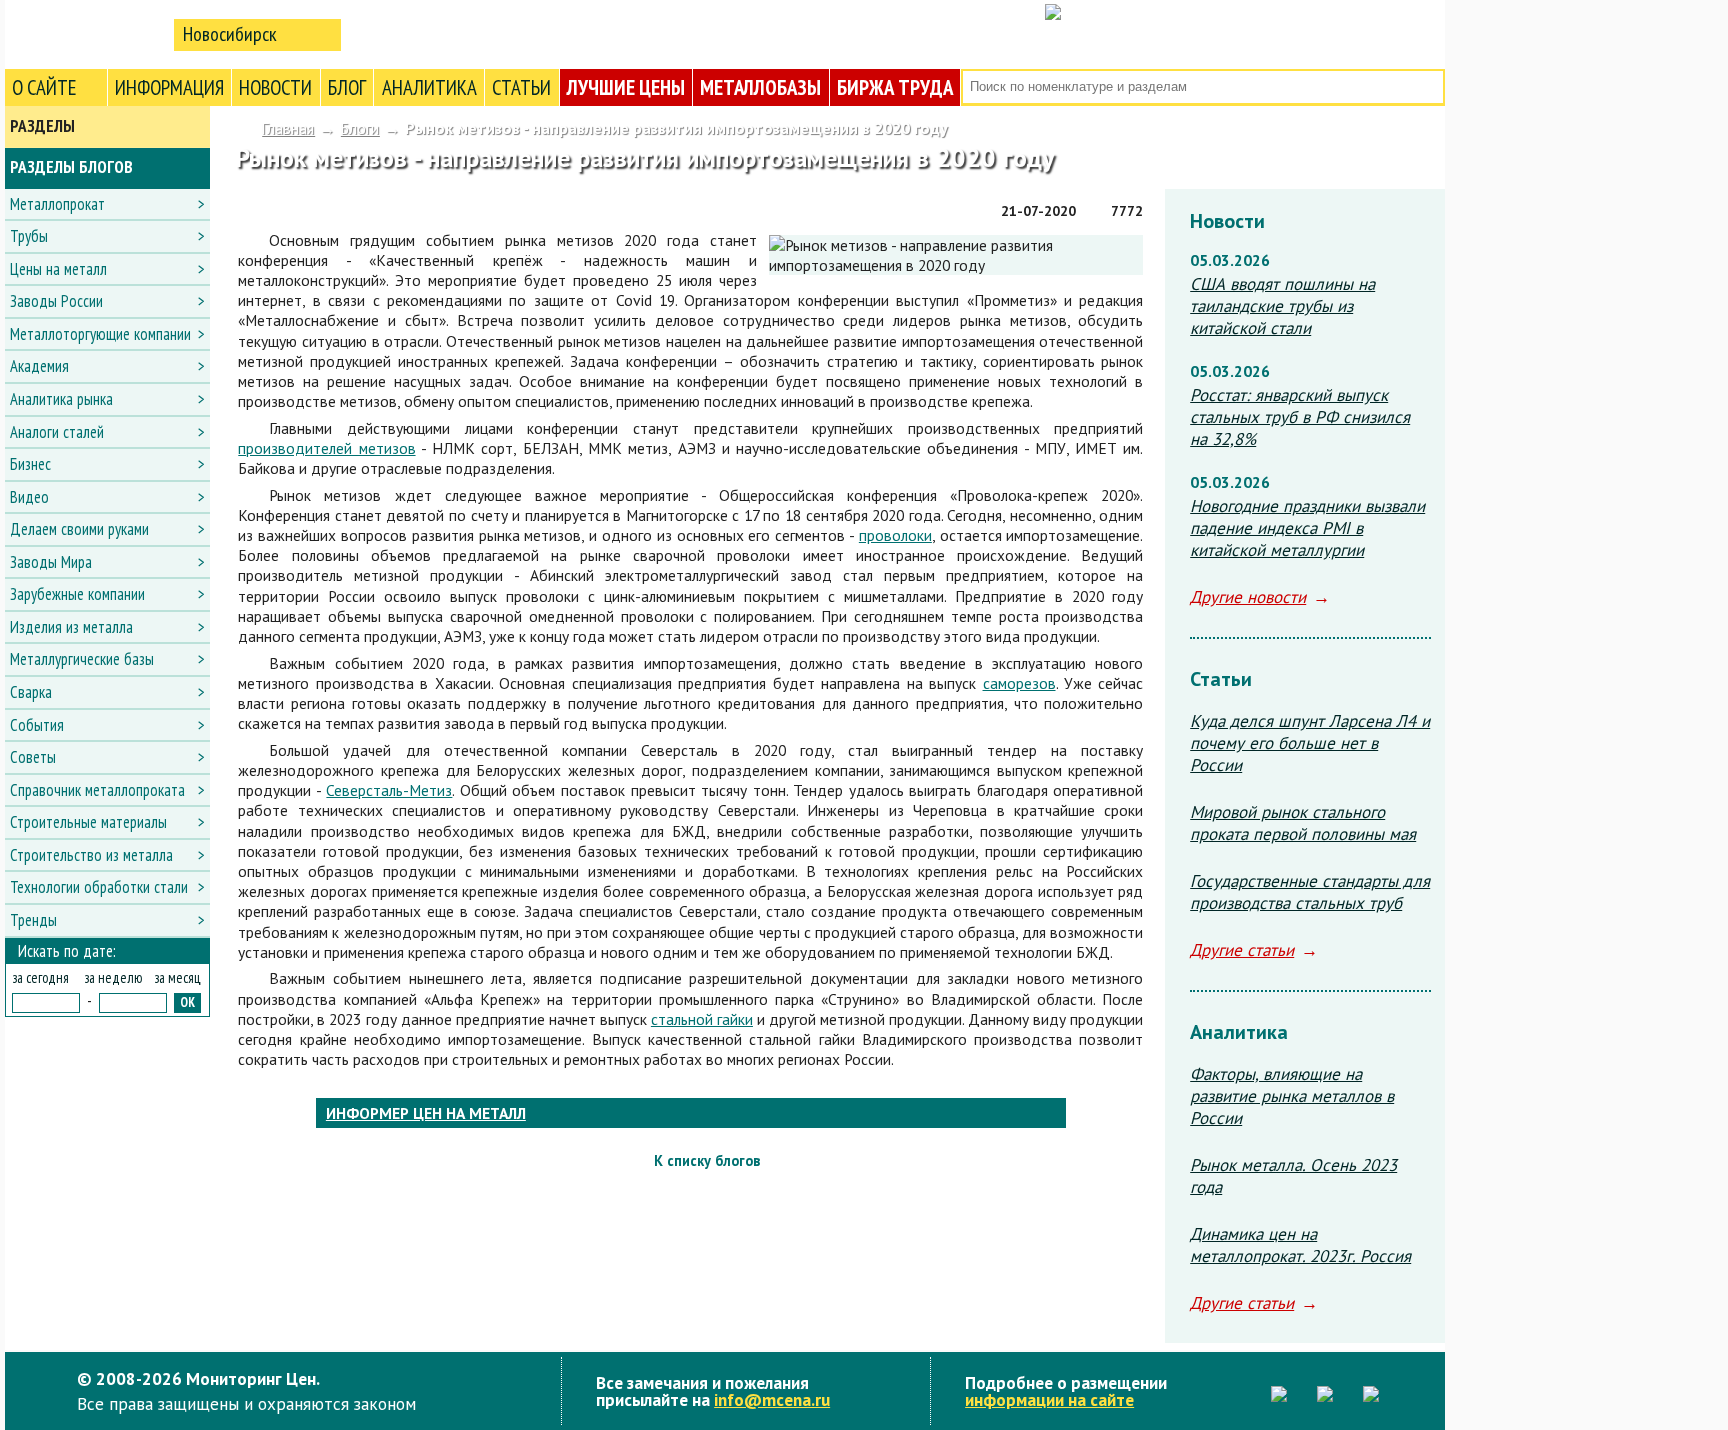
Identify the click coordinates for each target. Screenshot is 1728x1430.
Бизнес (30, 464)
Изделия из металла (71, 627)
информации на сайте (1049, 1399)
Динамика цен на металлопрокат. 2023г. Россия (1300, 1245)
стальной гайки (702, 1019)
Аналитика (429, 87)
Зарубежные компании (77, 594)
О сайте (44, 87)
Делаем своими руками (79, 529)
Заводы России (56, 301)
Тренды (33, 920)
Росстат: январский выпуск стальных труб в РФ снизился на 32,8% (1300, 417)
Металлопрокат (57, 204)
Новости (275, 87)
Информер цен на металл (426, 1113)
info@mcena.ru (772, 1399)
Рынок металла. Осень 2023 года (1293, 1176)
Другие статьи (1242, 950)
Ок (187, 1002)
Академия (39, 366)
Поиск (1427, 87)
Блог (347, 87)
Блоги (359, 128)
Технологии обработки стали (99, 887)
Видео (29, 497)
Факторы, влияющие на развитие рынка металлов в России (1292, 1096)
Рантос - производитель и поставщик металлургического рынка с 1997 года (256, 1161)
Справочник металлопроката (97, 790)
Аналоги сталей (57, 432)
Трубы (29, 236)
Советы (33, 757)
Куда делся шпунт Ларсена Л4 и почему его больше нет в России (1310, 743)
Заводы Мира (51, 562)
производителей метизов (326, 448)
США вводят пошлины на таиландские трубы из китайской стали (1282, 306)
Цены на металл (58, 269)
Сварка (31, 692)
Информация (169, 87)
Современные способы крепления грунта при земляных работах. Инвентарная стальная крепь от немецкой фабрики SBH (1125, 1161)
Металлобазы (760, 87)
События (37, 725)
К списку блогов (707, 1160)
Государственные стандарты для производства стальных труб (1310, 892)
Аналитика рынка (61, 399)
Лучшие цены (626, 87)
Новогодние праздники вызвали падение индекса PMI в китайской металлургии (1307, 528)
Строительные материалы (88, 822)
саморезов (1019, 683)
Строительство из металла (91, 855)
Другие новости (1248, 597)
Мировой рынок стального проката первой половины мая (1303, 823)
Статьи (521, 87)
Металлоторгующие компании (100, 334)
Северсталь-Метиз (389, 790)
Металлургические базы (82, 659)
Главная (287, 128)
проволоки (895, 535)
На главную (85, 33)
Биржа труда (895, 87)
